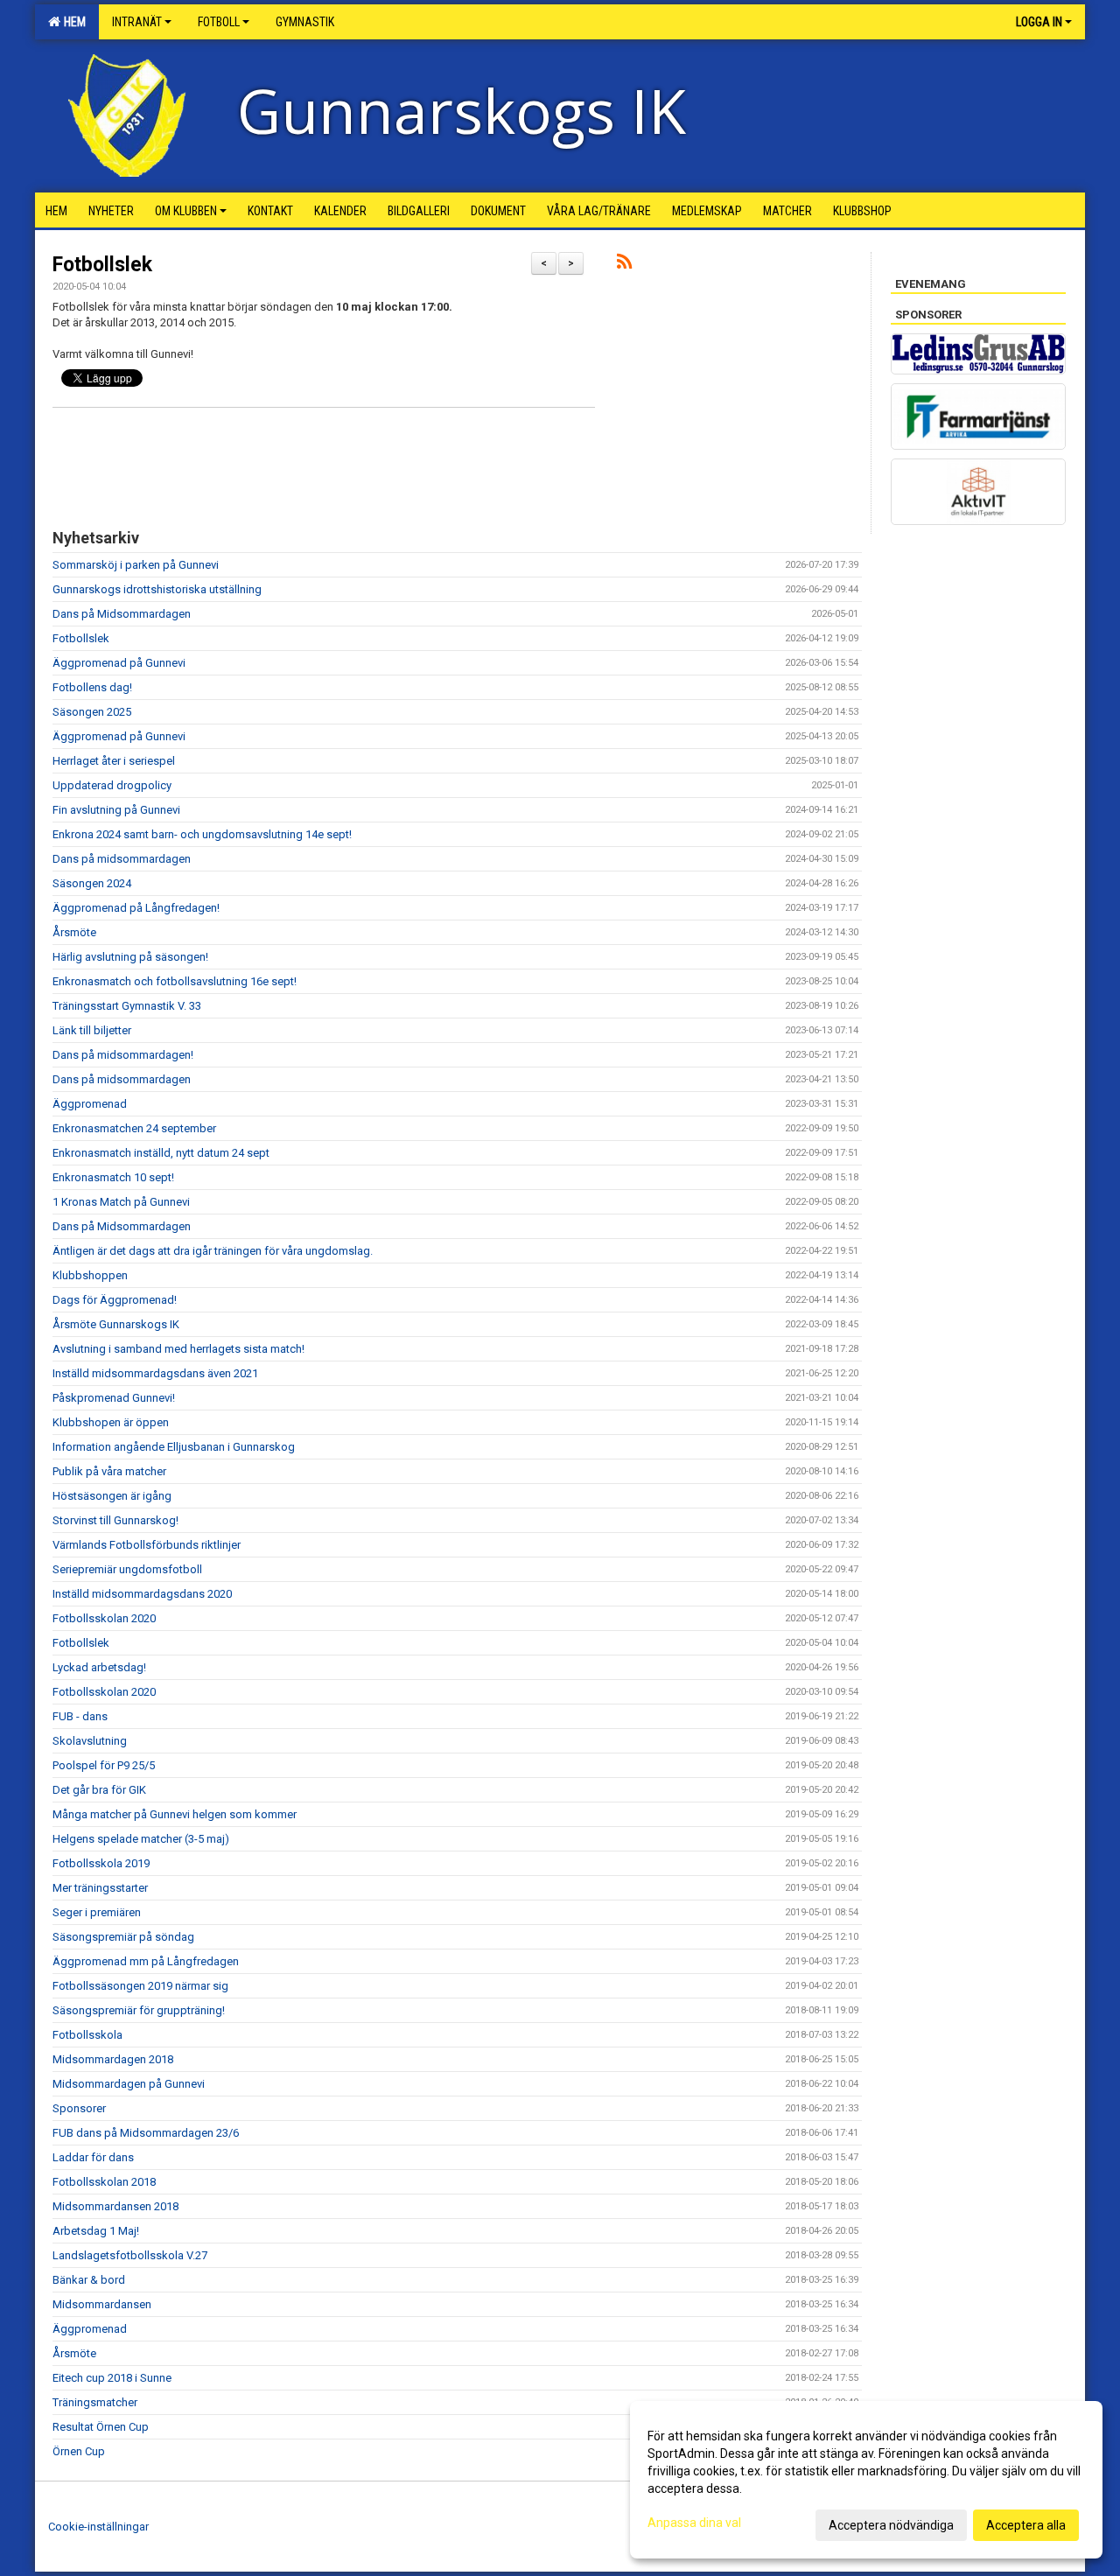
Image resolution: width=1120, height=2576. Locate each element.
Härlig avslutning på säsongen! (130, 957)
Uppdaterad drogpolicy (112, 785)
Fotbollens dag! (92, 687)
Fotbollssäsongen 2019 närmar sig (140, 1986)
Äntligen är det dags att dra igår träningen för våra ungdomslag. (213, 1251)
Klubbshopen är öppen (111, 1422)
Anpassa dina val (694, 2523)
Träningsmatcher (95, 2402)
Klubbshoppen (90, 1275)
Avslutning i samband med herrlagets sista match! (178, 1349)
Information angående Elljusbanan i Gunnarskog (174, 1447)
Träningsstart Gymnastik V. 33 (127, 1006)
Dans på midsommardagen (122, 859)
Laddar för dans (93, 2157)
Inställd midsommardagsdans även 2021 (155, 1373)
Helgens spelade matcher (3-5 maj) (141, 1839)
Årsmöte (74, 932)
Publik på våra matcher (109, 1471)
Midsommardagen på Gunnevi (129, 2084)
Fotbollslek (102, 265)
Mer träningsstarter (100, 1888)
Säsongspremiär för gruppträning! (139, 2010)
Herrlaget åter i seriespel (114, 761)
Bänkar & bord (89, 2280)
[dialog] (866, 2480)
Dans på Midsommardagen (122, 614)
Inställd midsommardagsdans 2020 (142, 1594)
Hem (72, 22)
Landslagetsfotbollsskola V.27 (130, 2255)
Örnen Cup (79, 2451)
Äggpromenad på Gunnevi (119, 663)
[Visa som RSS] (624, 265)
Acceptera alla (1026, 2525)
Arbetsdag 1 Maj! (96, 2231)
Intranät (137, 22)
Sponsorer (79, 2108)
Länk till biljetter (92, 1030)
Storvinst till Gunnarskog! (115, 1520)
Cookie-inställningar (98, 2527)
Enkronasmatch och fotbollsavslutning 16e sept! (175, 981)
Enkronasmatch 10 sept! (113, 1177)
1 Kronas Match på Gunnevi (121, 1202)
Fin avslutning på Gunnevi (116, 810)
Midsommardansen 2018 (115, 2206)
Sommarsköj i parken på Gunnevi (136, 565)
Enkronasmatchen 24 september (134, 1128)
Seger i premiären (97, 1912)
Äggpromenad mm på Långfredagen (146, 1961)
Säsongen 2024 (92, 883)
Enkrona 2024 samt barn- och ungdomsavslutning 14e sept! (202, 834)
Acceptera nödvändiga (891, 2525)
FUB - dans (80, 1716)
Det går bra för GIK (99, 1790)
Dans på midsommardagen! (123, 1055)
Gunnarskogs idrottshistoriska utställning (157, 589)
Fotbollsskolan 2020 (104, 1618)
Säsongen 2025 (92, 712)
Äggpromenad (90, 1104)
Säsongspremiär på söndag (123, 1937)
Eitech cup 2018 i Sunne (112, 2378)
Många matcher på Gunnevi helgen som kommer (175, 1814)
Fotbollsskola (87, 2035)
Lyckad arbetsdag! (99, 1667)
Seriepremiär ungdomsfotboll (127, 1569)
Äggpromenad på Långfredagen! (136, 908)
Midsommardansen (102, 2304)
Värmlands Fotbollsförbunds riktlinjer (147, 1545)
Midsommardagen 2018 (113, 2059)
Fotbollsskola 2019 (101, 1863)
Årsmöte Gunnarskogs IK (116, 1324)
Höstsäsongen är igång (112, 1496)
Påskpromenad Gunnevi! (114, 1398)
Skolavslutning (90, 1741)
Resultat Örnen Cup (101, 2427)
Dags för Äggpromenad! (115, 1300)
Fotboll (219, 22)
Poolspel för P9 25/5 (104, 1765)
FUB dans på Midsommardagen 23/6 (146, 2133)
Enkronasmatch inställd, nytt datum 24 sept (161, 1153)
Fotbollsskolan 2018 (104, 2182)
